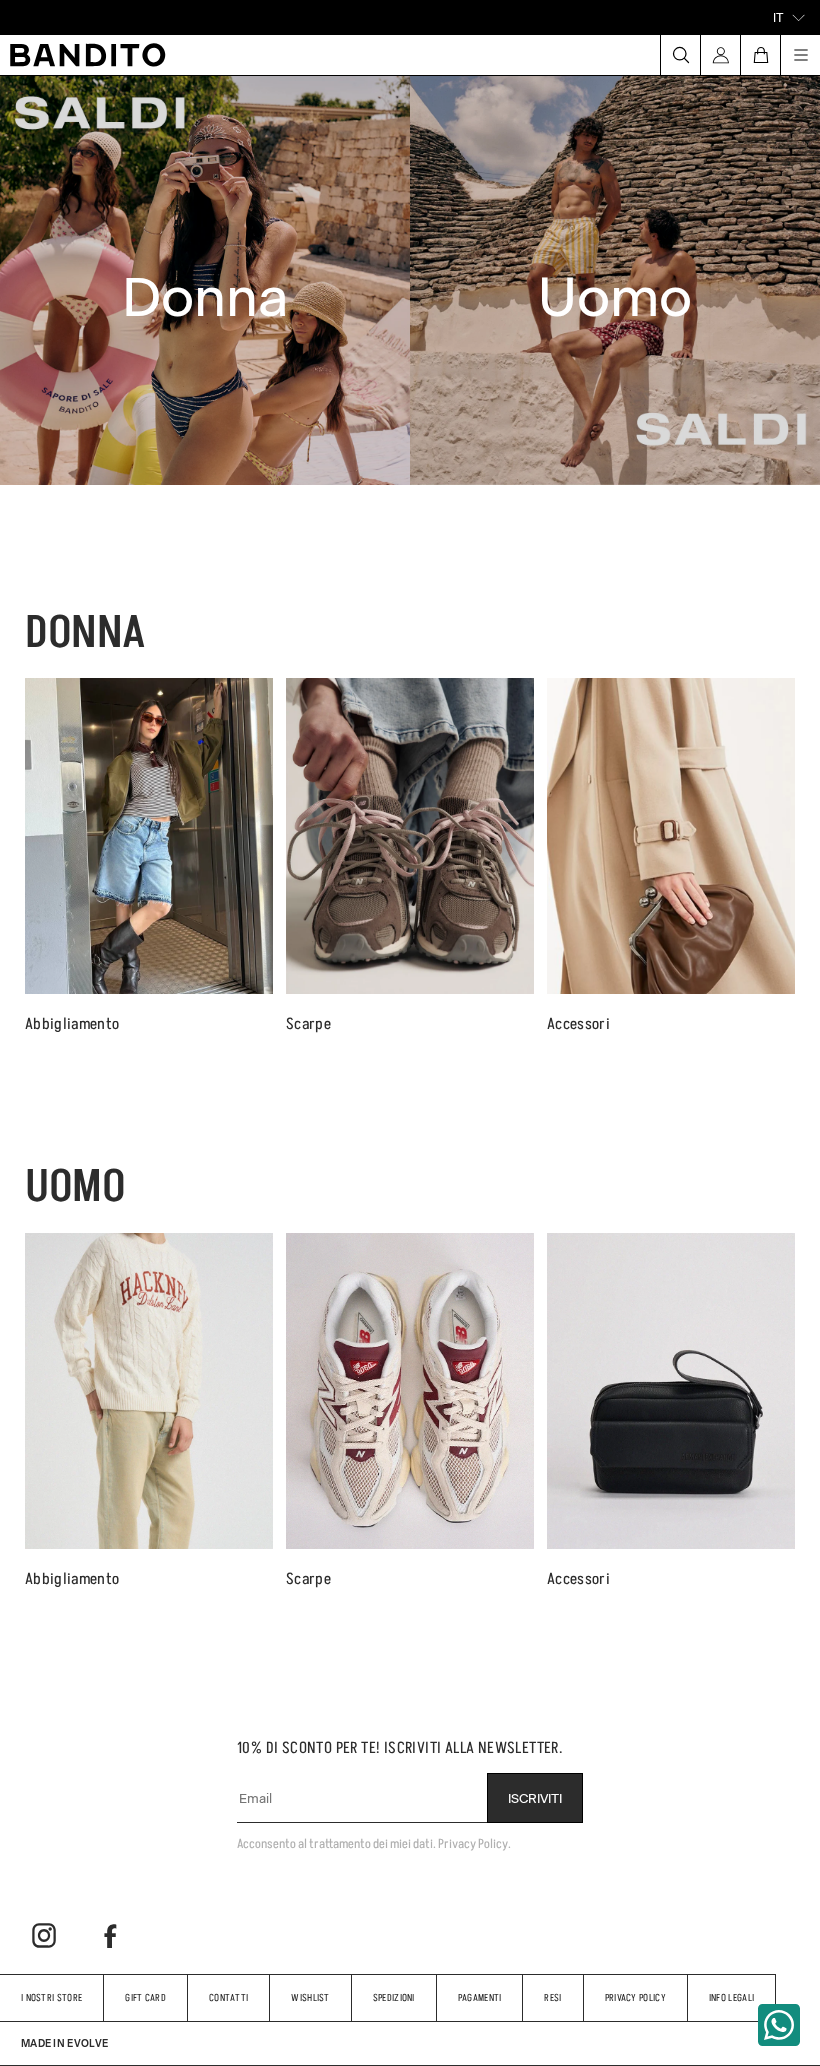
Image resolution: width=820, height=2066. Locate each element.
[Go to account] (720, 55)
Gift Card (145, 1997)
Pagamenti (480, 1997)
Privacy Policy (635, 1997)
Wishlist (310, 1997)
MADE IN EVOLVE (64, 2043)
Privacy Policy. (474, 1843)
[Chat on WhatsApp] (779, 2025)
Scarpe (308, 1023)
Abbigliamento (72, 1023)
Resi (552, 1997)
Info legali (731, 1997)
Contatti (228, 1997)
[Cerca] (680, 55)
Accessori (578, 1023)
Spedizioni (394, 1997)
